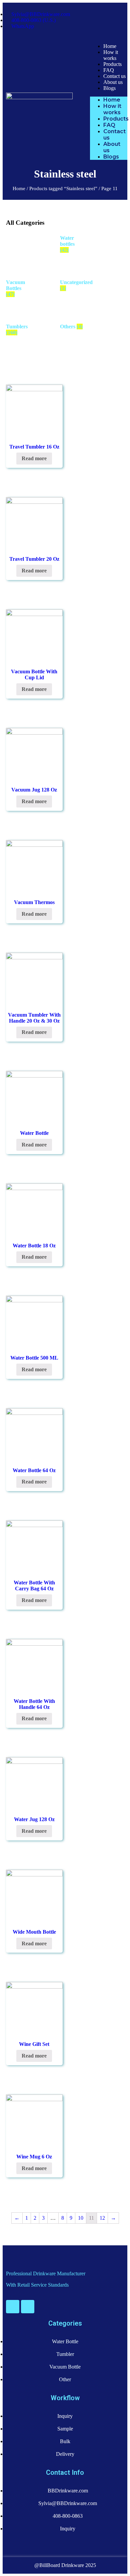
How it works (111, 55)
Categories (65, 2323)
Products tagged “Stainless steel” (63, 188)
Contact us (114, 76)
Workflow (65, 2398)
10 (81, 2218)
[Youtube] (13, 2307)
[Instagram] (28, 2307)
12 (102, 2218)
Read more (34, 458)
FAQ (109, 70)
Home (110, 46)
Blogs (109, 88)
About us (113, 82)
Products (112, 64)
